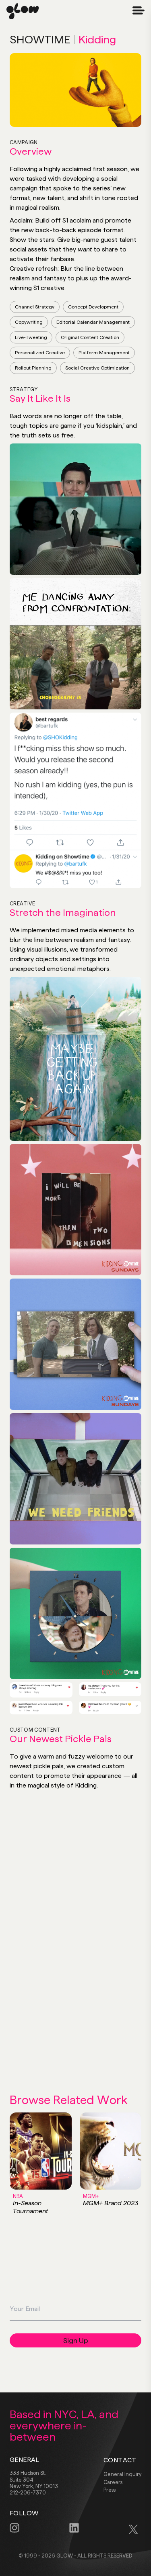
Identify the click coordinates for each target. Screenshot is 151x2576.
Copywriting (29, 322)
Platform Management (104, 353)
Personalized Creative (40, 353)
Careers (113, 2482)
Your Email (121, 2315)
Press (110, 2490)
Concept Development (93, 307)
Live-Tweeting (31, 337)
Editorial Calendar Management (93, 322)
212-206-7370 (28, 2492)
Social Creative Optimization (97, 368)
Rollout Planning (33, 368)
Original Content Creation (90, 337)
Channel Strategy (35, 307)
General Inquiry (122, 2474)
